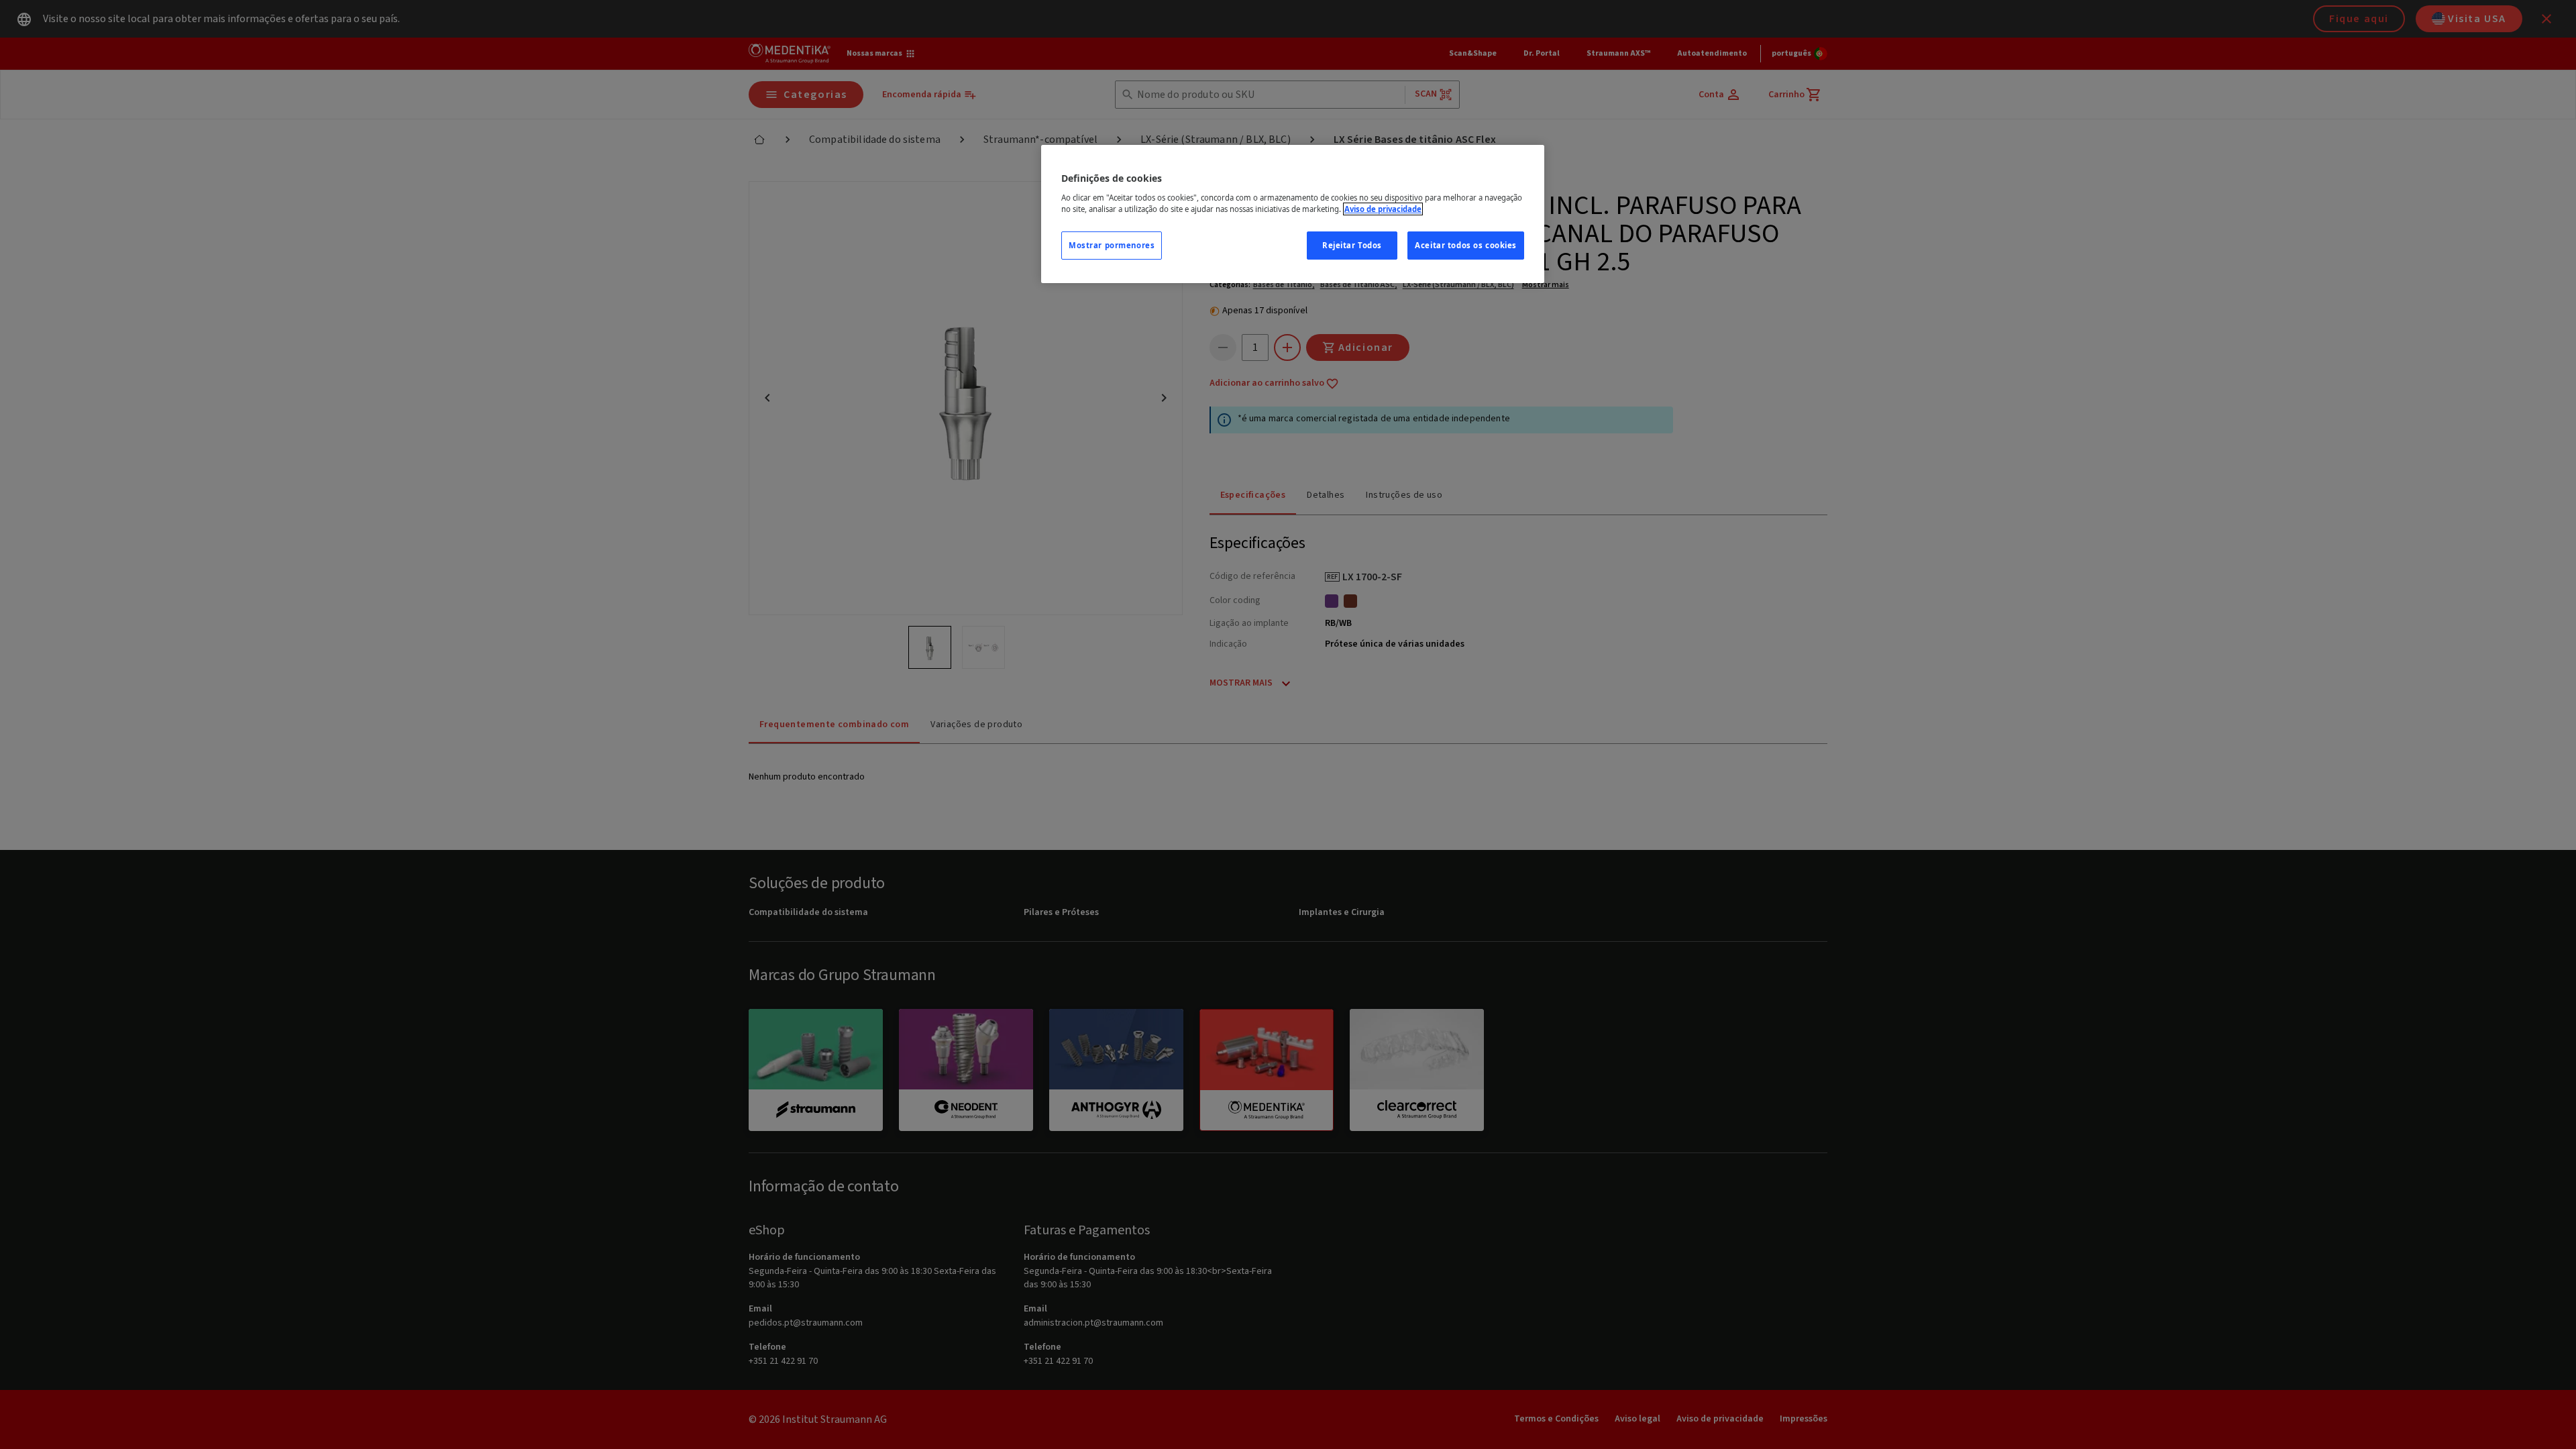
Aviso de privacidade (1383, 209)
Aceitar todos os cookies (1466, 245)
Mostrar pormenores (1112, 245)
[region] (1293, 214)
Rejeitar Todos (1352, 245)
